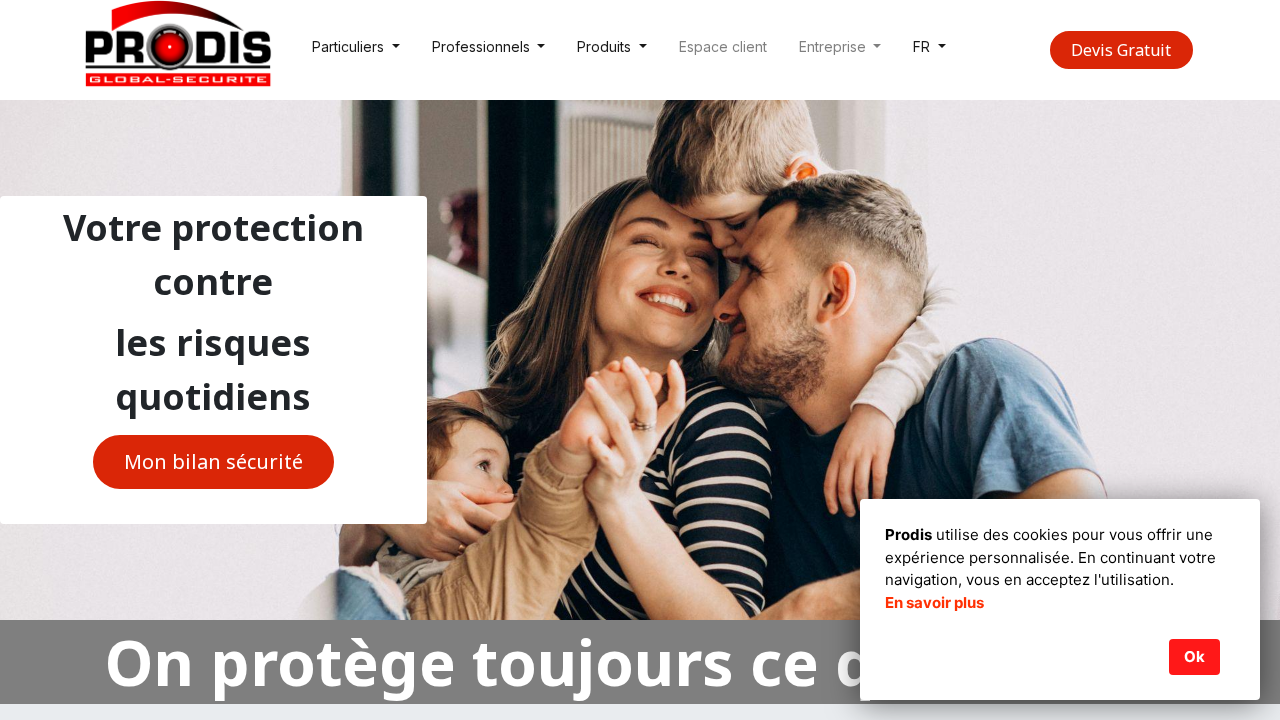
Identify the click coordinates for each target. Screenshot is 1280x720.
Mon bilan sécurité (213, 461)
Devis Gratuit (1121, 50)
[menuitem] (723, 50)
